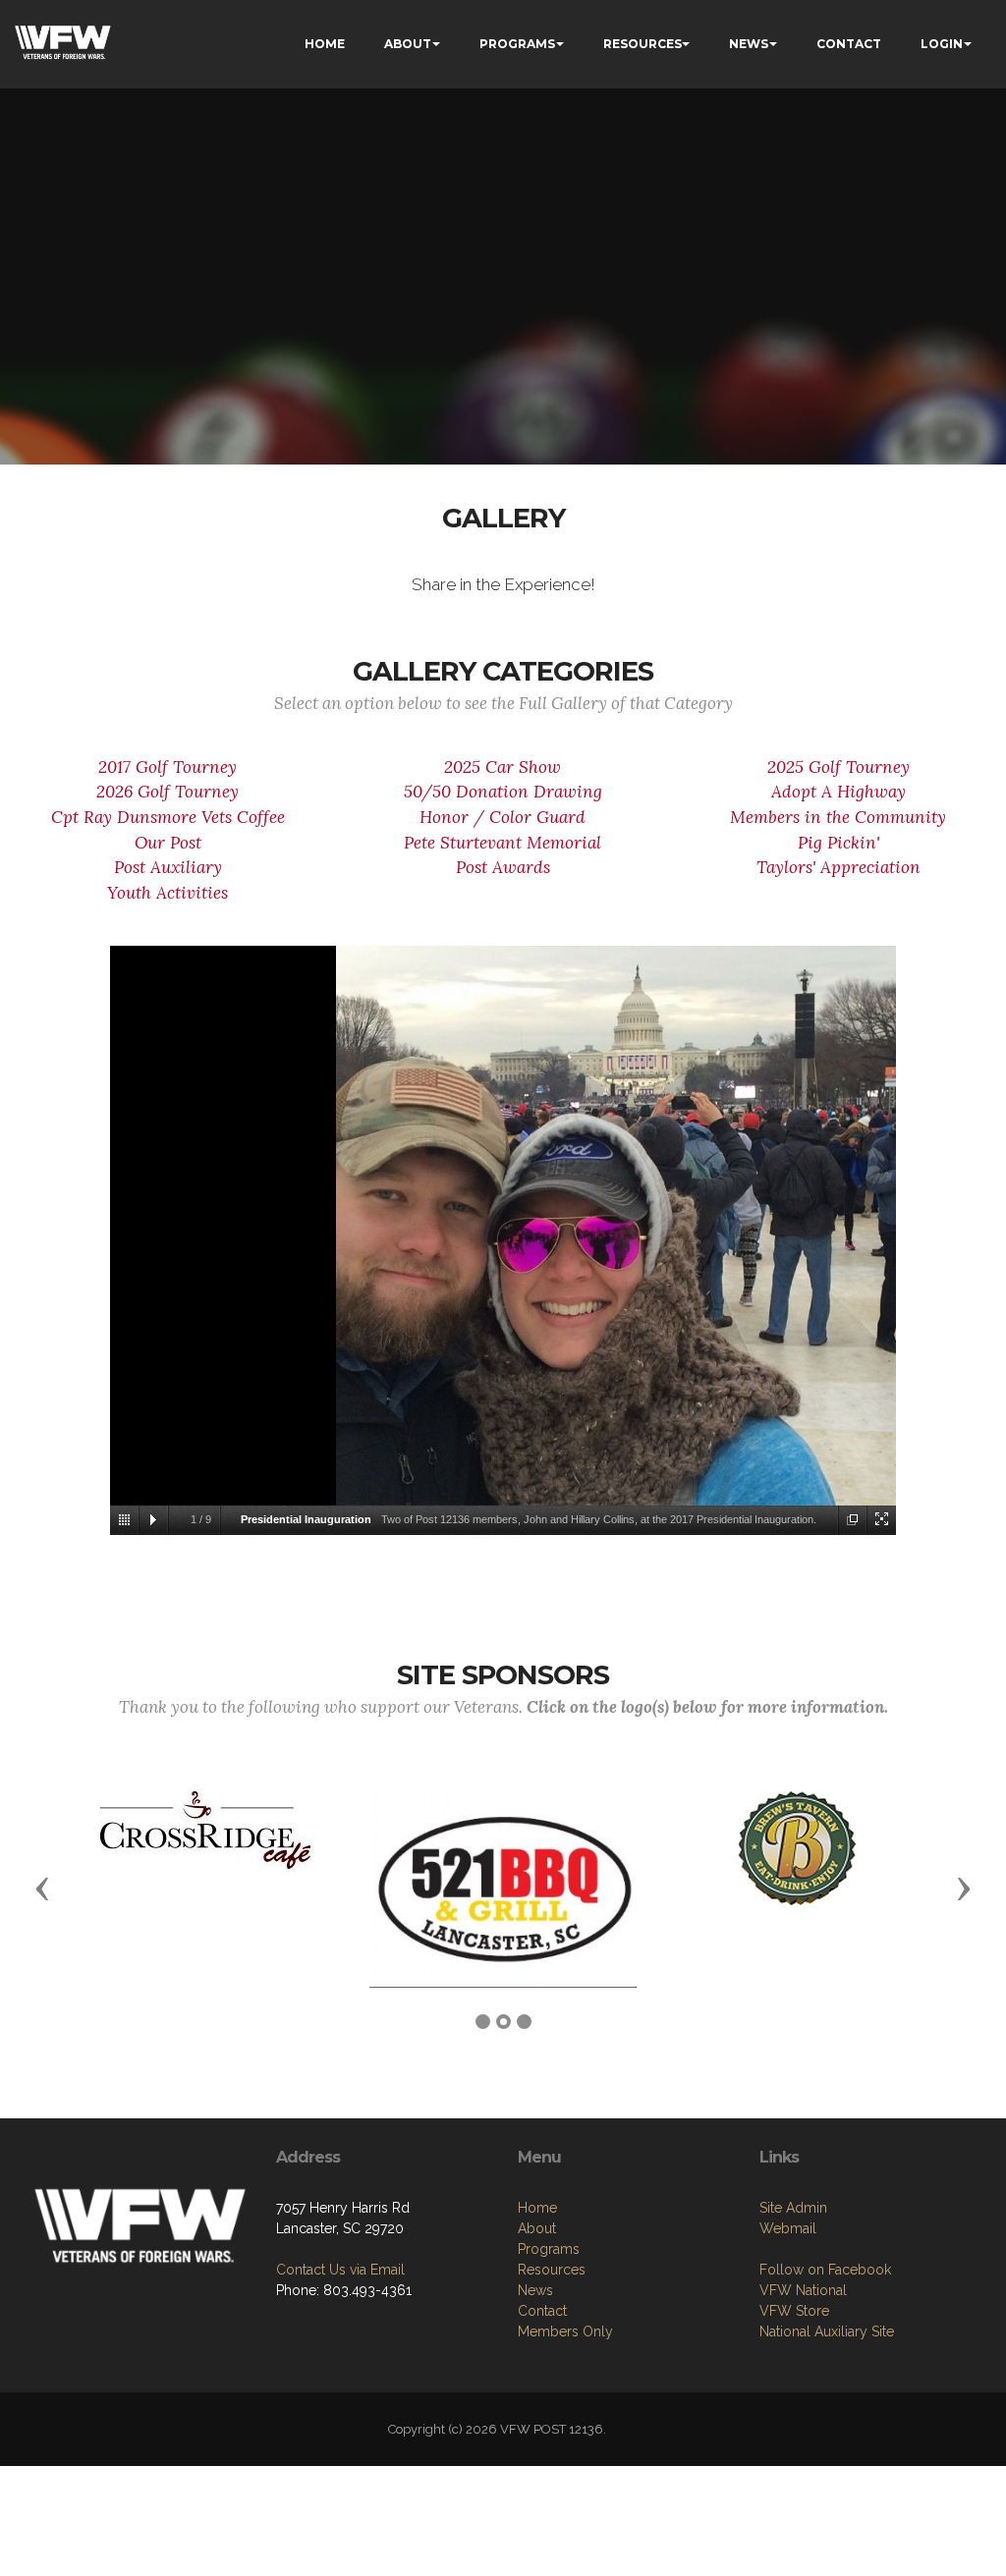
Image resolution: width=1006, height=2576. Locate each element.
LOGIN (942, 44)
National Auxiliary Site (827, 2331)
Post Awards (503, 867)
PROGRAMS (517, 44)
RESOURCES (643, 44)
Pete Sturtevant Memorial (503, 843)
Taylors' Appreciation (838, 867)
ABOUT (408, 44)
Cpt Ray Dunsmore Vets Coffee (168, 817)
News (535, 2290)
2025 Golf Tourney (838, 767)
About (537, 2228)
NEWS (749, 44)
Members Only (565, 2331)
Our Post (168, 843)
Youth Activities (168, 893)
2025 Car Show (503, 767)
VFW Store (794, 2311)
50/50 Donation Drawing (503, 792)
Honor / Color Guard (503, 817)
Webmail (788, 2228)
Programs (549, 2249)
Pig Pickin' (838, 843)
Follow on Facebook (825, 2270)
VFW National (803, 2290)
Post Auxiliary (168, 867)
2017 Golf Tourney (168, 767)
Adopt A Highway (838, 792)
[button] (42, 1888)
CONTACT (849, 44)
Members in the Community (838, 817)
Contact (542, 2311)
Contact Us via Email (340, 2270)
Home (537, 2208)
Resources (552, 2270)
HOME (325, 44)
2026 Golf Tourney (168, 792)
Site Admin (793, 2208)
